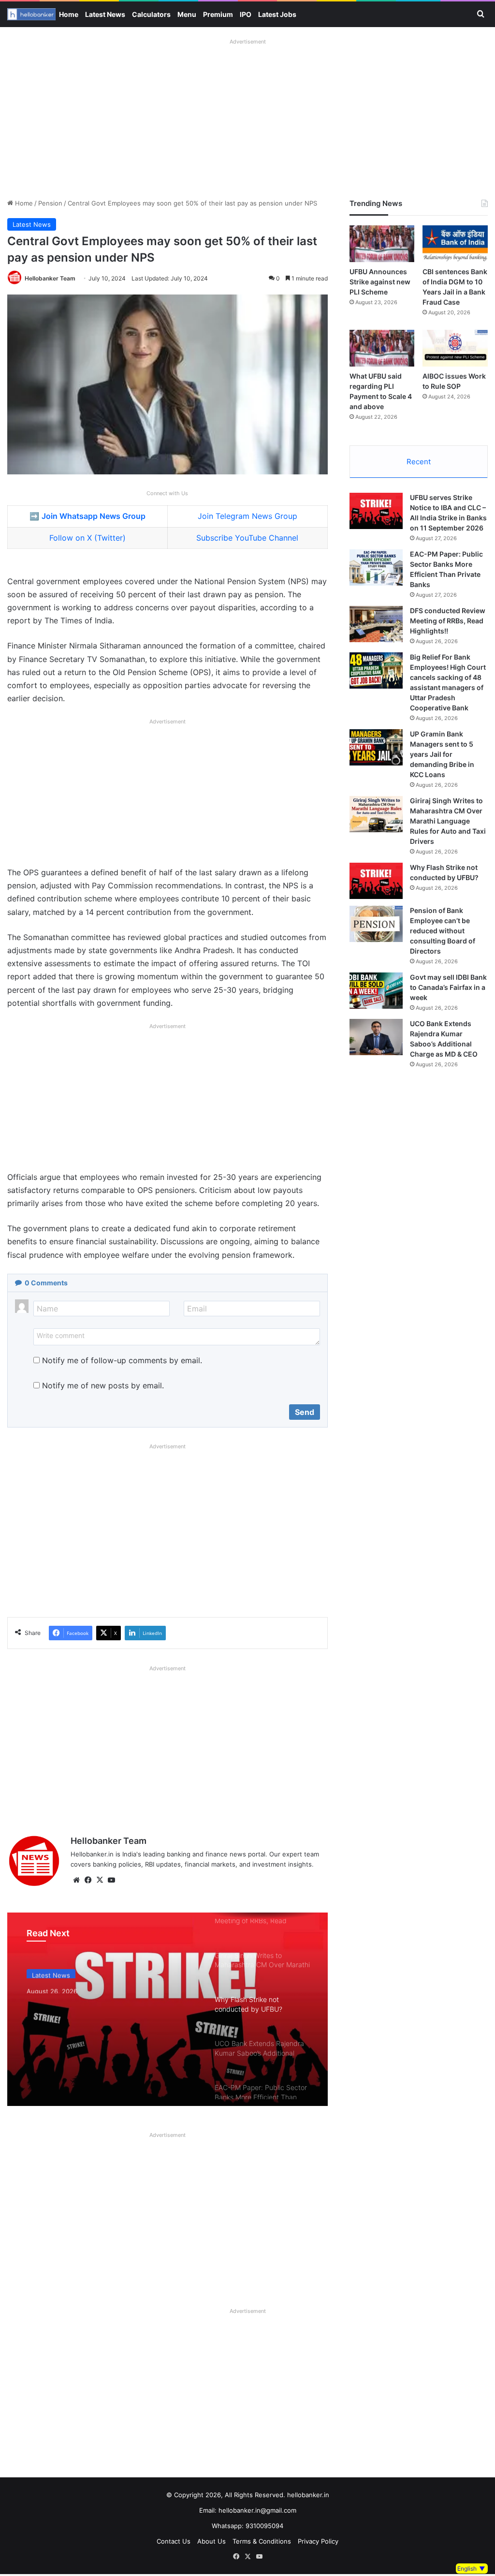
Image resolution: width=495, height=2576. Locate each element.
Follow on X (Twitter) (87, 538)
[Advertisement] (247, 116)
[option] (167, 2009)
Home (69, 14)
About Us (211, 2541)
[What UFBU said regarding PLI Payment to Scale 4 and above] (382, 348)
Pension (50, 203)
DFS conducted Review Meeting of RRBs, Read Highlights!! (448, 621)
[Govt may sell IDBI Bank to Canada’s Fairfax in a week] (376, 991)
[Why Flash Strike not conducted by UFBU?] (167, 2009)
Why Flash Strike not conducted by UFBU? (105, 2000)
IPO (246, 14)
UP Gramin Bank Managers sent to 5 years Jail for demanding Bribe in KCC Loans (442, 754)
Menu (187, 14)
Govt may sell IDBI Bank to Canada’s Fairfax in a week (448, 987)
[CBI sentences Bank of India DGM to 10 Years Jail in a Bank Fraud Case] (455, 244)
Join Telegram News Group (247, 516)
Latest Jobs (277, 14)
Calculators (151, 14)
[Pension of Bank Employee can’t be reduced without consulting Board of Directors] (376, 924)
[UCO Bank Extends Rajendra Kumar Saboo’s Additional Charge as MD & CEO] (376, 1037)
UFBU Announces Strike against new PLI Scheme (380, 282)
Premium (218, 14)
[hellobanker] (31, 14)
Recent (419, 462)
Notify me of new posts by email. (103, 1385)
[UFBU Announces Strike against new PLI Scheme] (382, 244)
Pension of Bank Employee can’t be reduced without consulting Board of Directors (443, 931)
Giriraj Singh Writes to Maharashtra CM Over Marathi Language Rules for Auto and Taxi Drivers (448, 821)
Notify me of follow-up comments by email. (122, 1360)
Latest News (105, 14)
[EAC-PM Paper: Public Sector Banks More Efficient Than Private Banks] (376, 567)
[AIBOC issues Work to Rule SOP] (455, 348)
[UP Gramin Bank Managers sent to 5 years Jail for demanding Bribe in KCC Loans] (376, 747)
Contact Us (174, 2541)
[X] (100, 1880)
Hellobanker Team (50, 278)
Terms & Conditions (262, 2541)
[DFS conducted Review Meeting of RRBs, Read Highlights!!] (376, 624)
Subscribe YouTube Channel (247, 538)
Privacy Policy (318, 2541)
